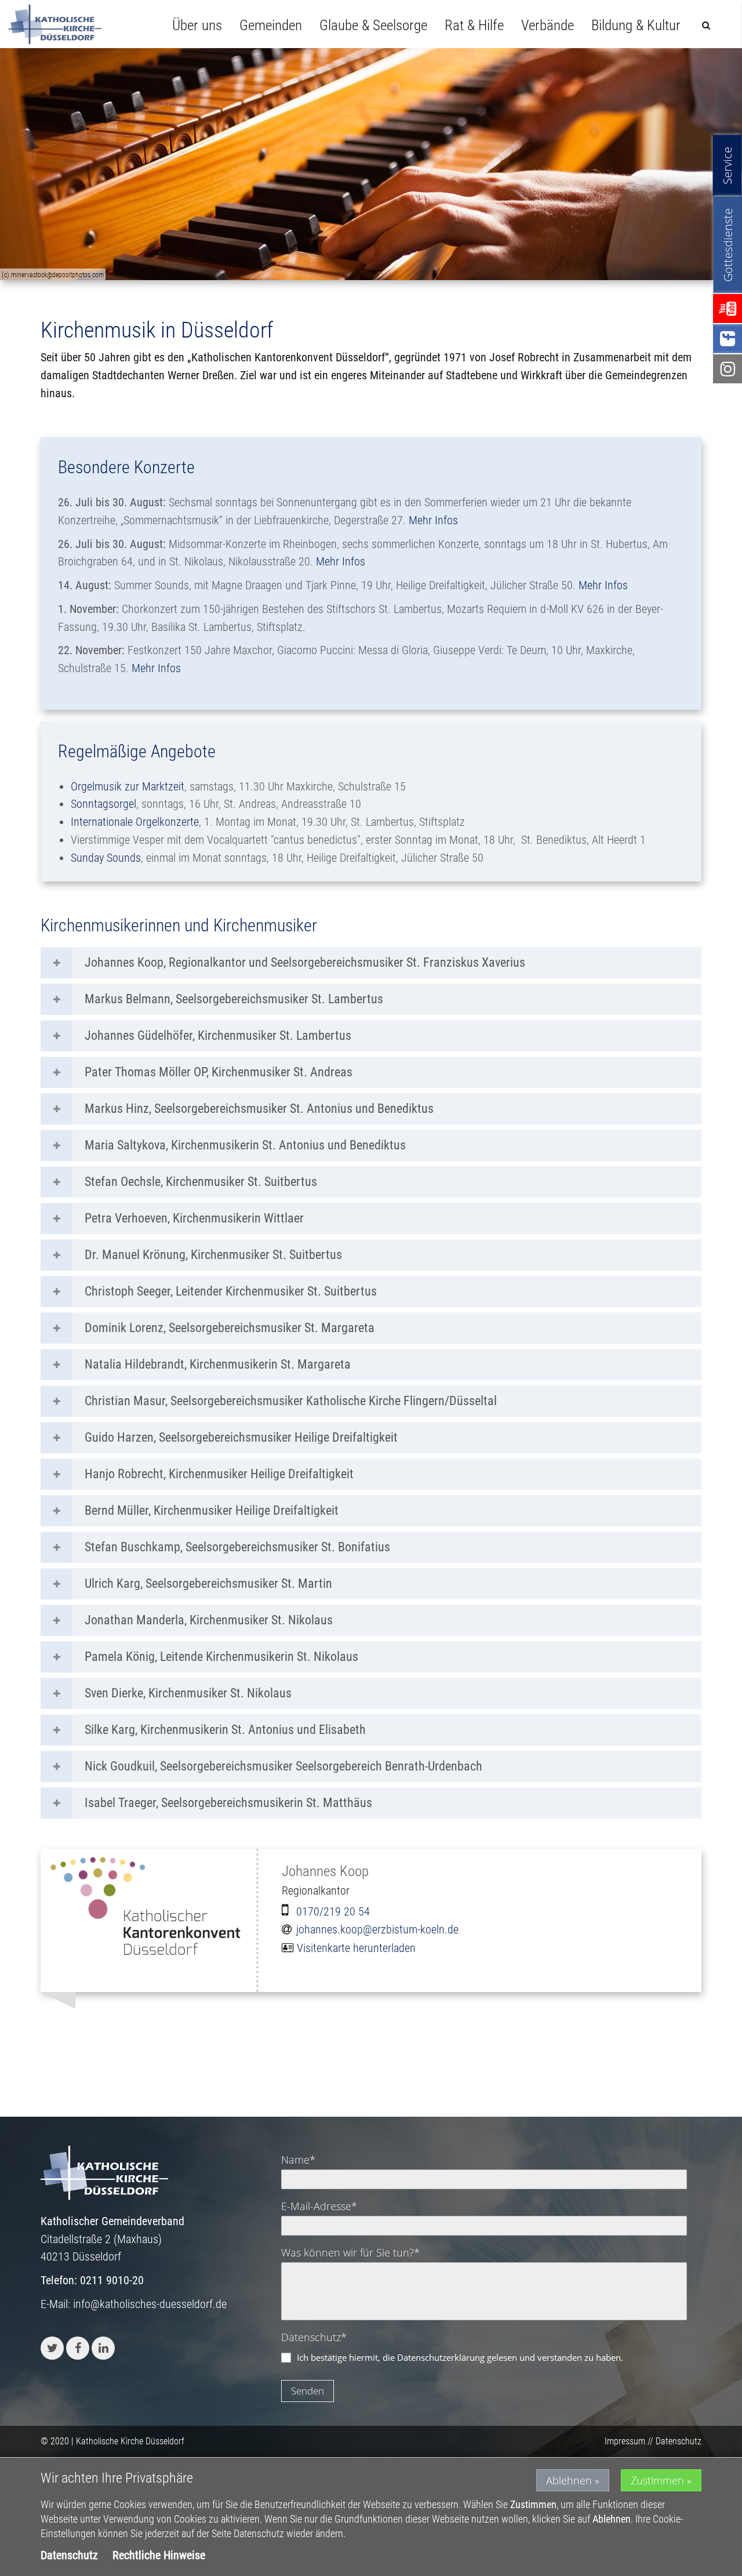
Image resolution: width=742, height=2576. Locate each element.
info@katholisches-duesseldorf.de (150, 2304)
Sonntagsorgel (103, 804)
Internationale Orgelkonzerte (135, 822)
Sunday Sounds (106, 858)
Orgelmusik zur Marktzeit (128, 786)
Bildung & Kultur (636, 25)
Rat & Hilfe (474, 25)
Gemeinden (271, 25)
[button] (52, 2348)
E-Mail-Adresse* (319, 2206)
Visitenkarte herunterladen (356, 1948)
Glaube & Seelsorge (373, 25)
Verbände (548, 25)
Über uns (197, 25)
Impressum (625, 2441)
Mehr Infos (433, 520)
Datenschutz (679, 2441)
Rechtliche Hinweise (159, 2555)
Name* (298, 2160)
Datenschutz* (314, 2337)
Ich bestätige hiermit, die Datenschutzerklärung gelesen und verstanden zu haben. (460, 2357)
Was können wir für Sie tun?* (350, 2252)
